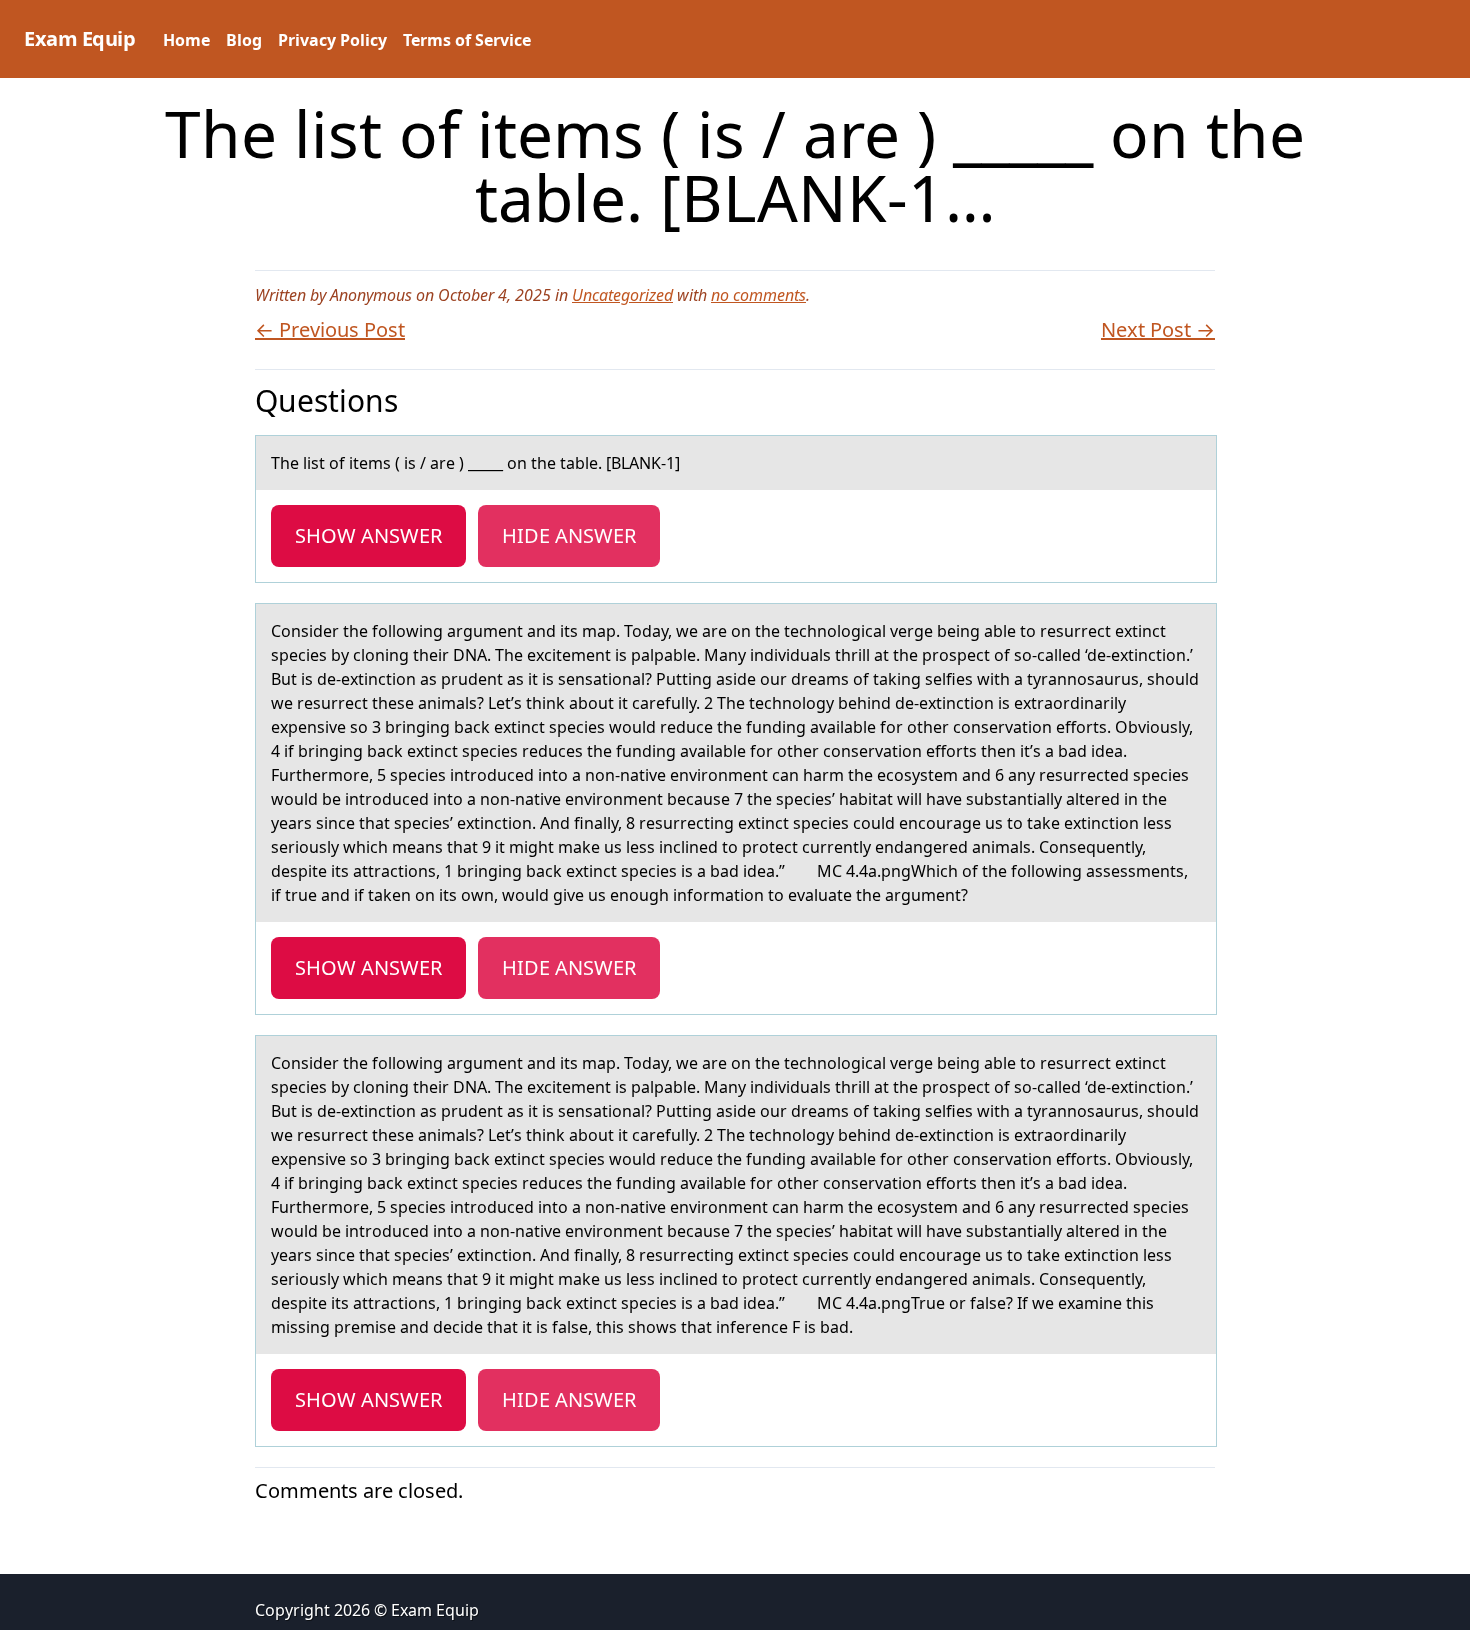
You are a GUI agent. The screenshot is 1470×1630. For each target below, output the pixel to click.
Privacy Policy (332, 40)
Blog (244, 40)
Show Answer (368, 535)
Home (186, 40)
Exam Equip (79, 38)
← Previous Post (330, 329)
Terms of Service (467, 40)
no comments (758, 295)
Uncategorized (622, 295)
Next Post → (1158, 329)
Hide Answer (569, 535)
